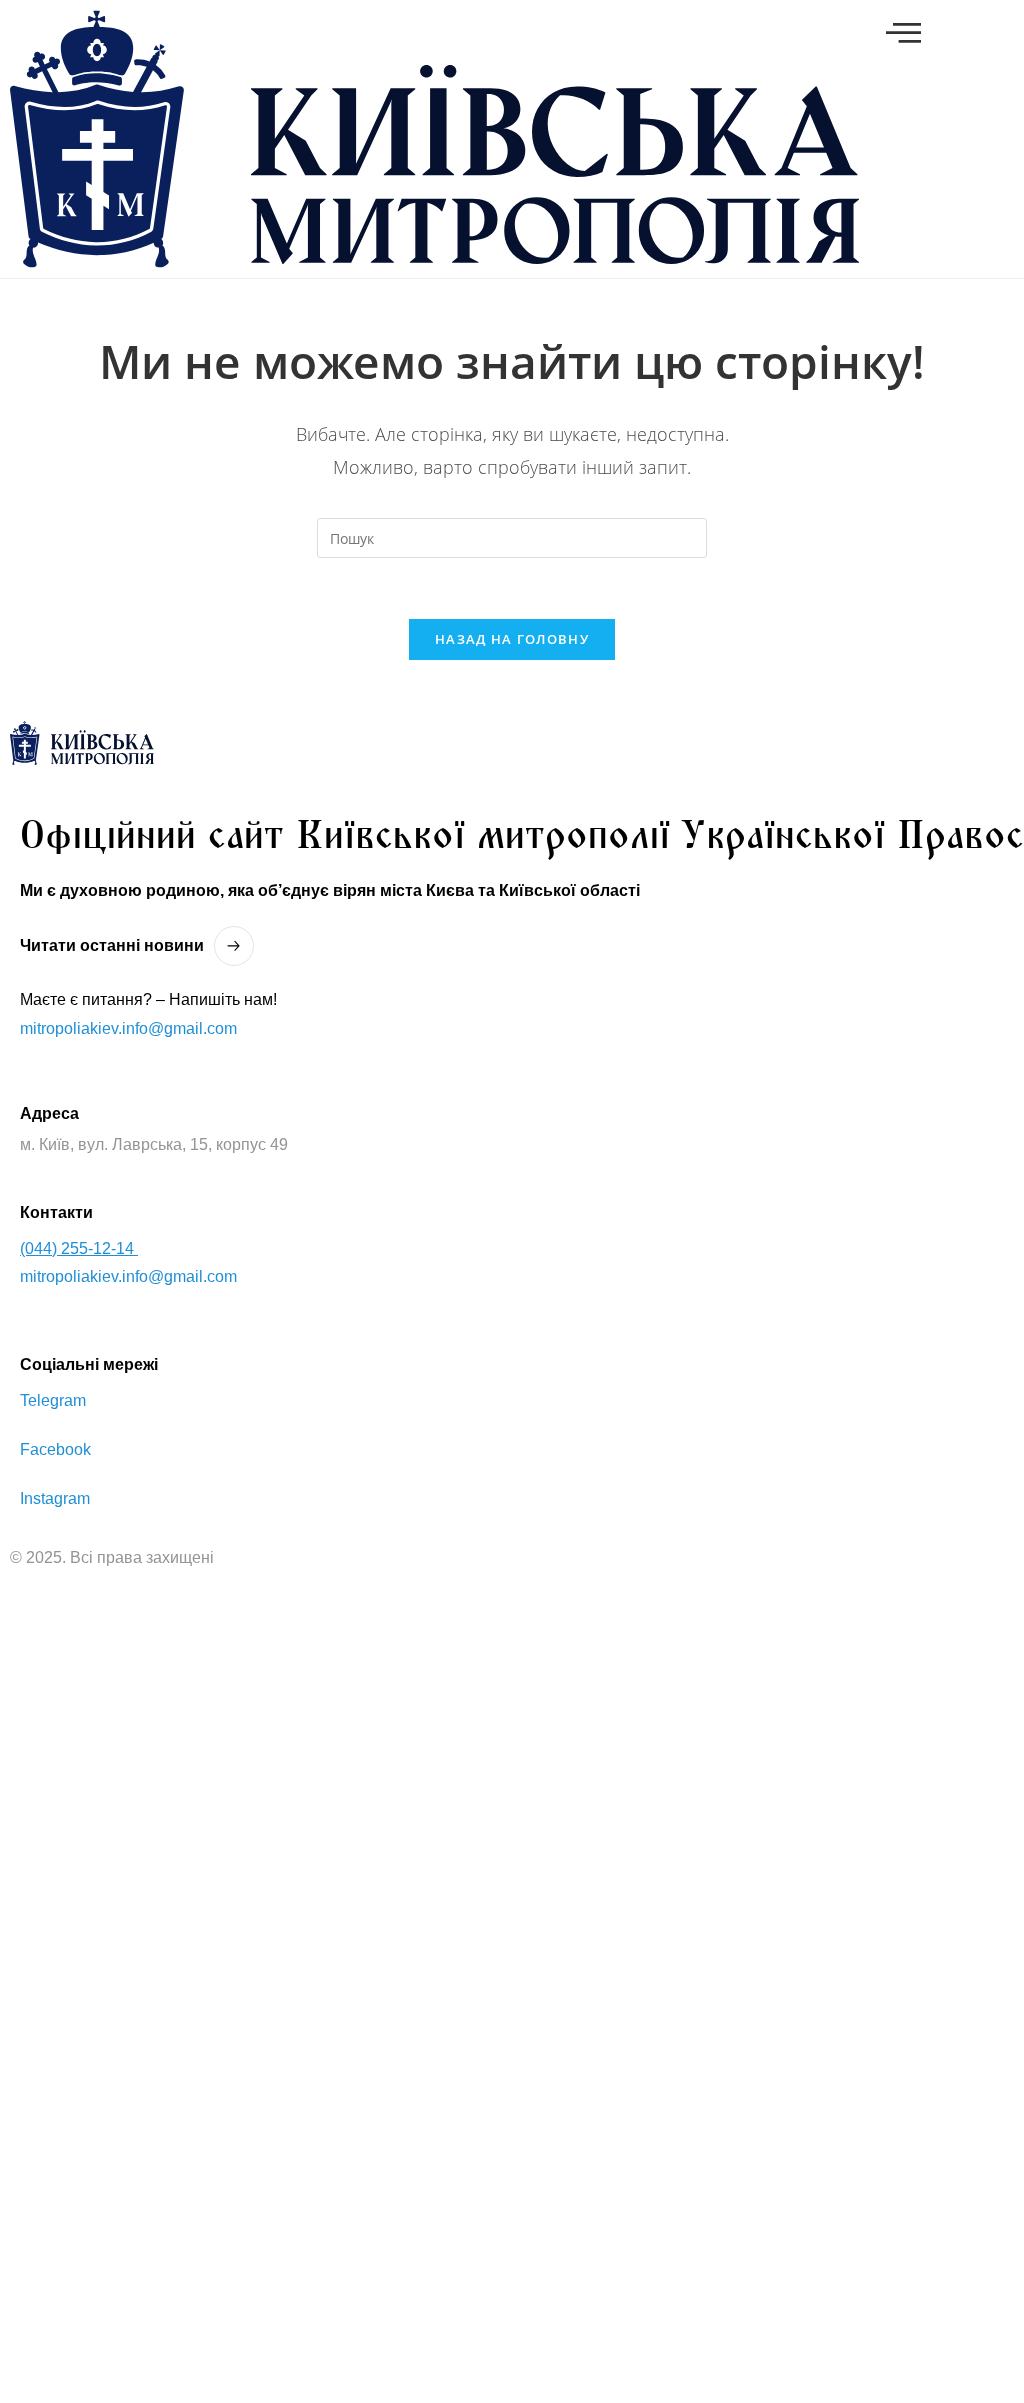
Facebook (55, 1449)
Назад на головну (512, 639)
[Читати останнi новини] (234, 946)
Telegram (53, 1400)
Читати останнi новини (112, 945)
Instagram (55, 1498)
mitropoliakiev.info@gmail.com (128, 1028)
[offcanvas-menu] (903, 33)
